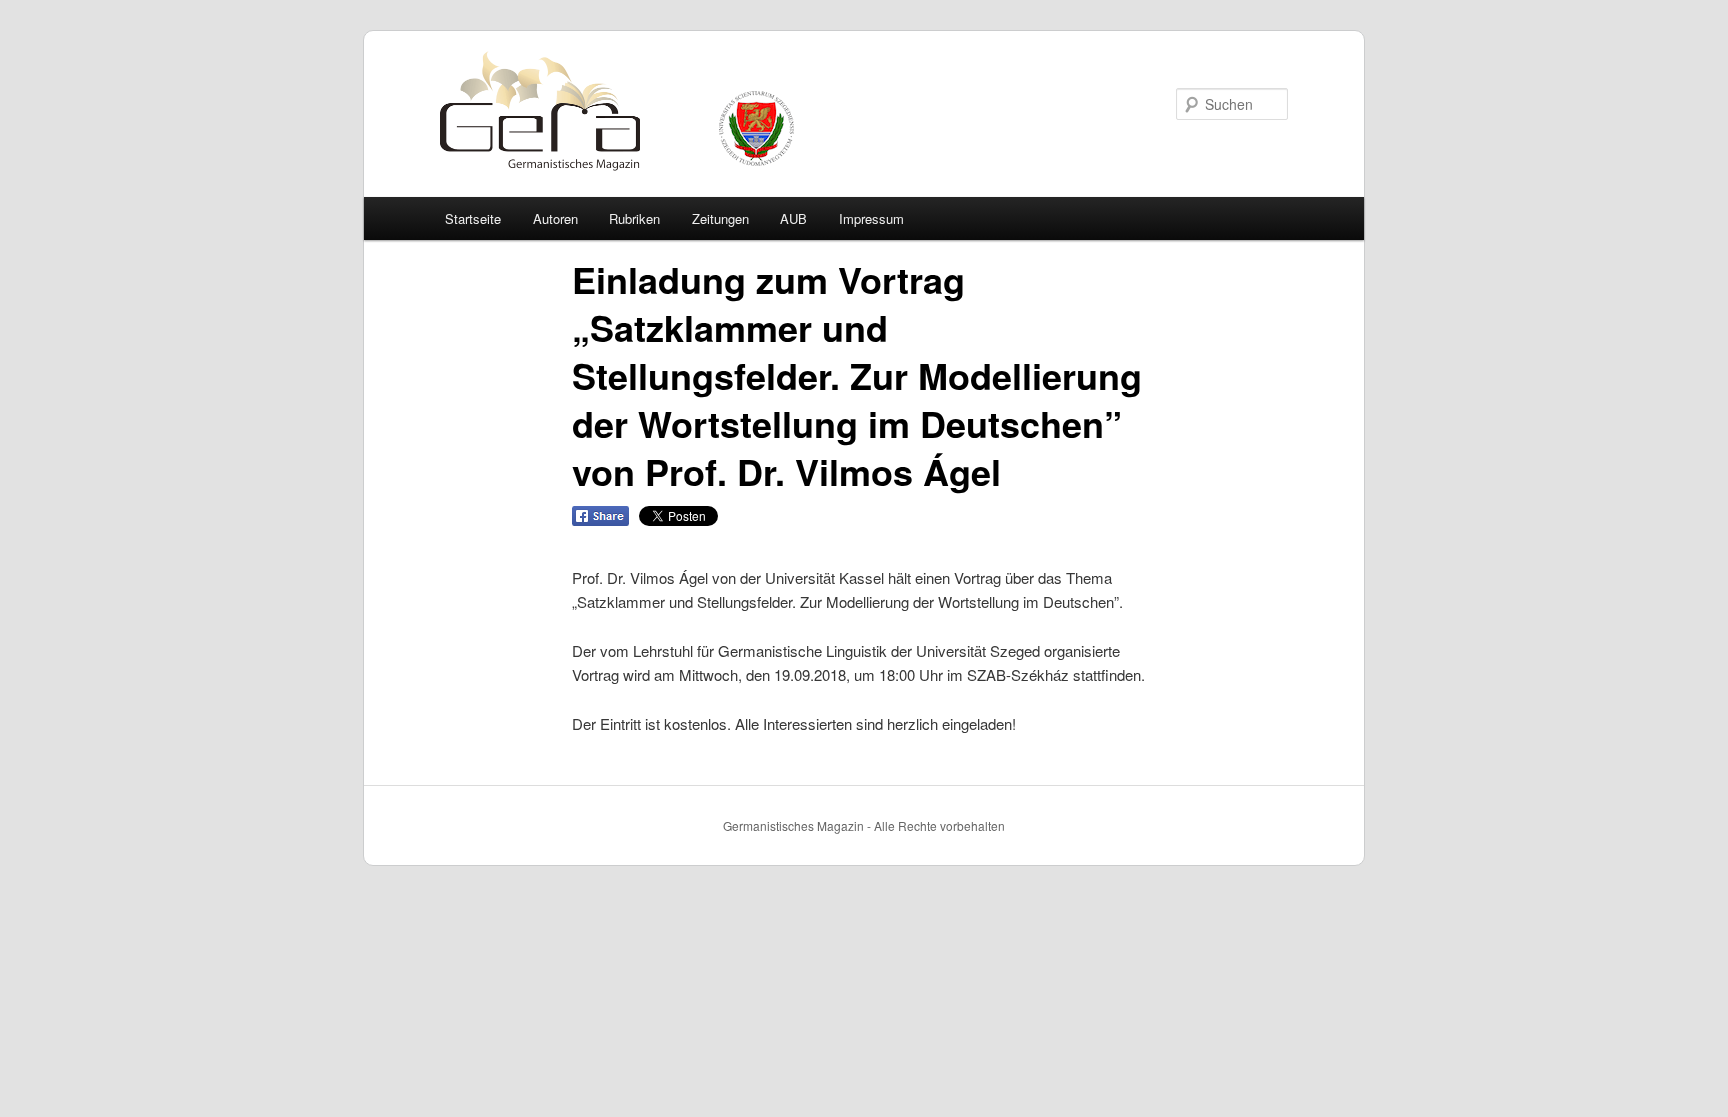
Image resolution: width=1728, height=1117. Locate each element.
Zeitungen (720, 218)
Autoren (555, 218)
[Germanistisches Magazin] (517, 178)
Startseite (473, 218)
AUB (793, 218)
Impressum (871, 218)
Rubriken (634, 218)
